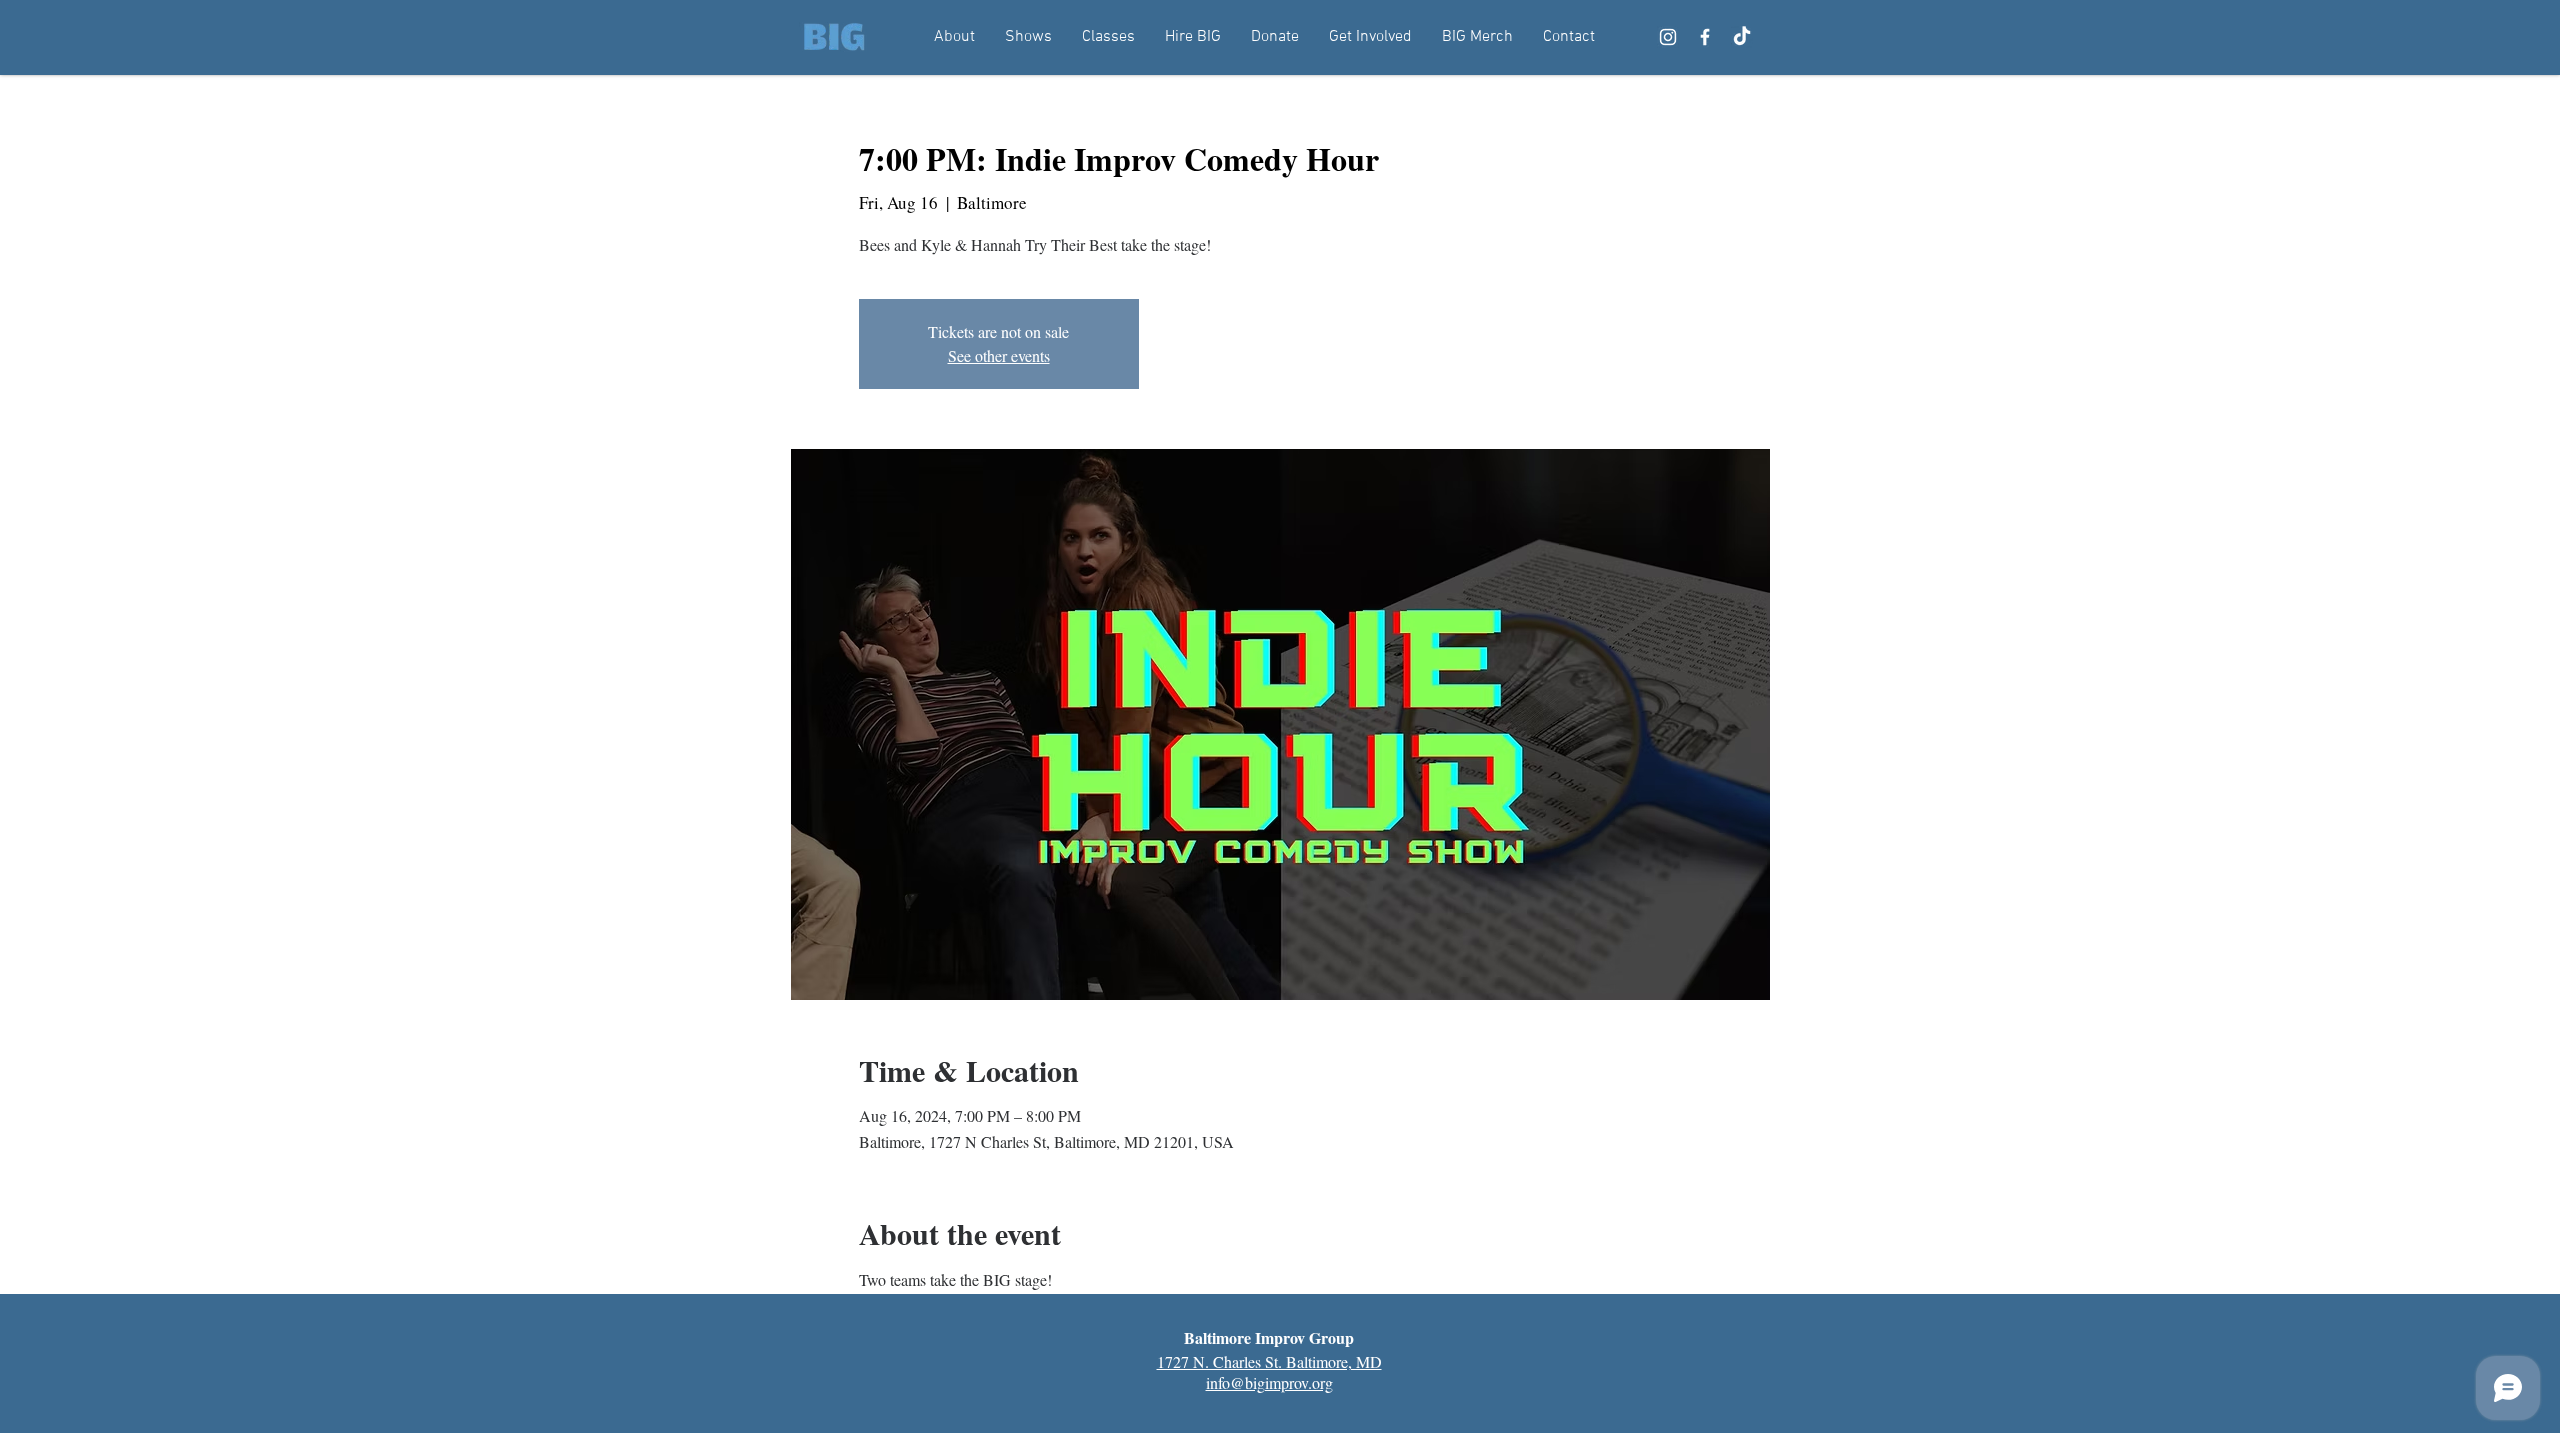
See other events (999, 355)
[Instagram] (1668, 37)
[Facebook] (1705, 37)
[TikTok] (1742, 37)
